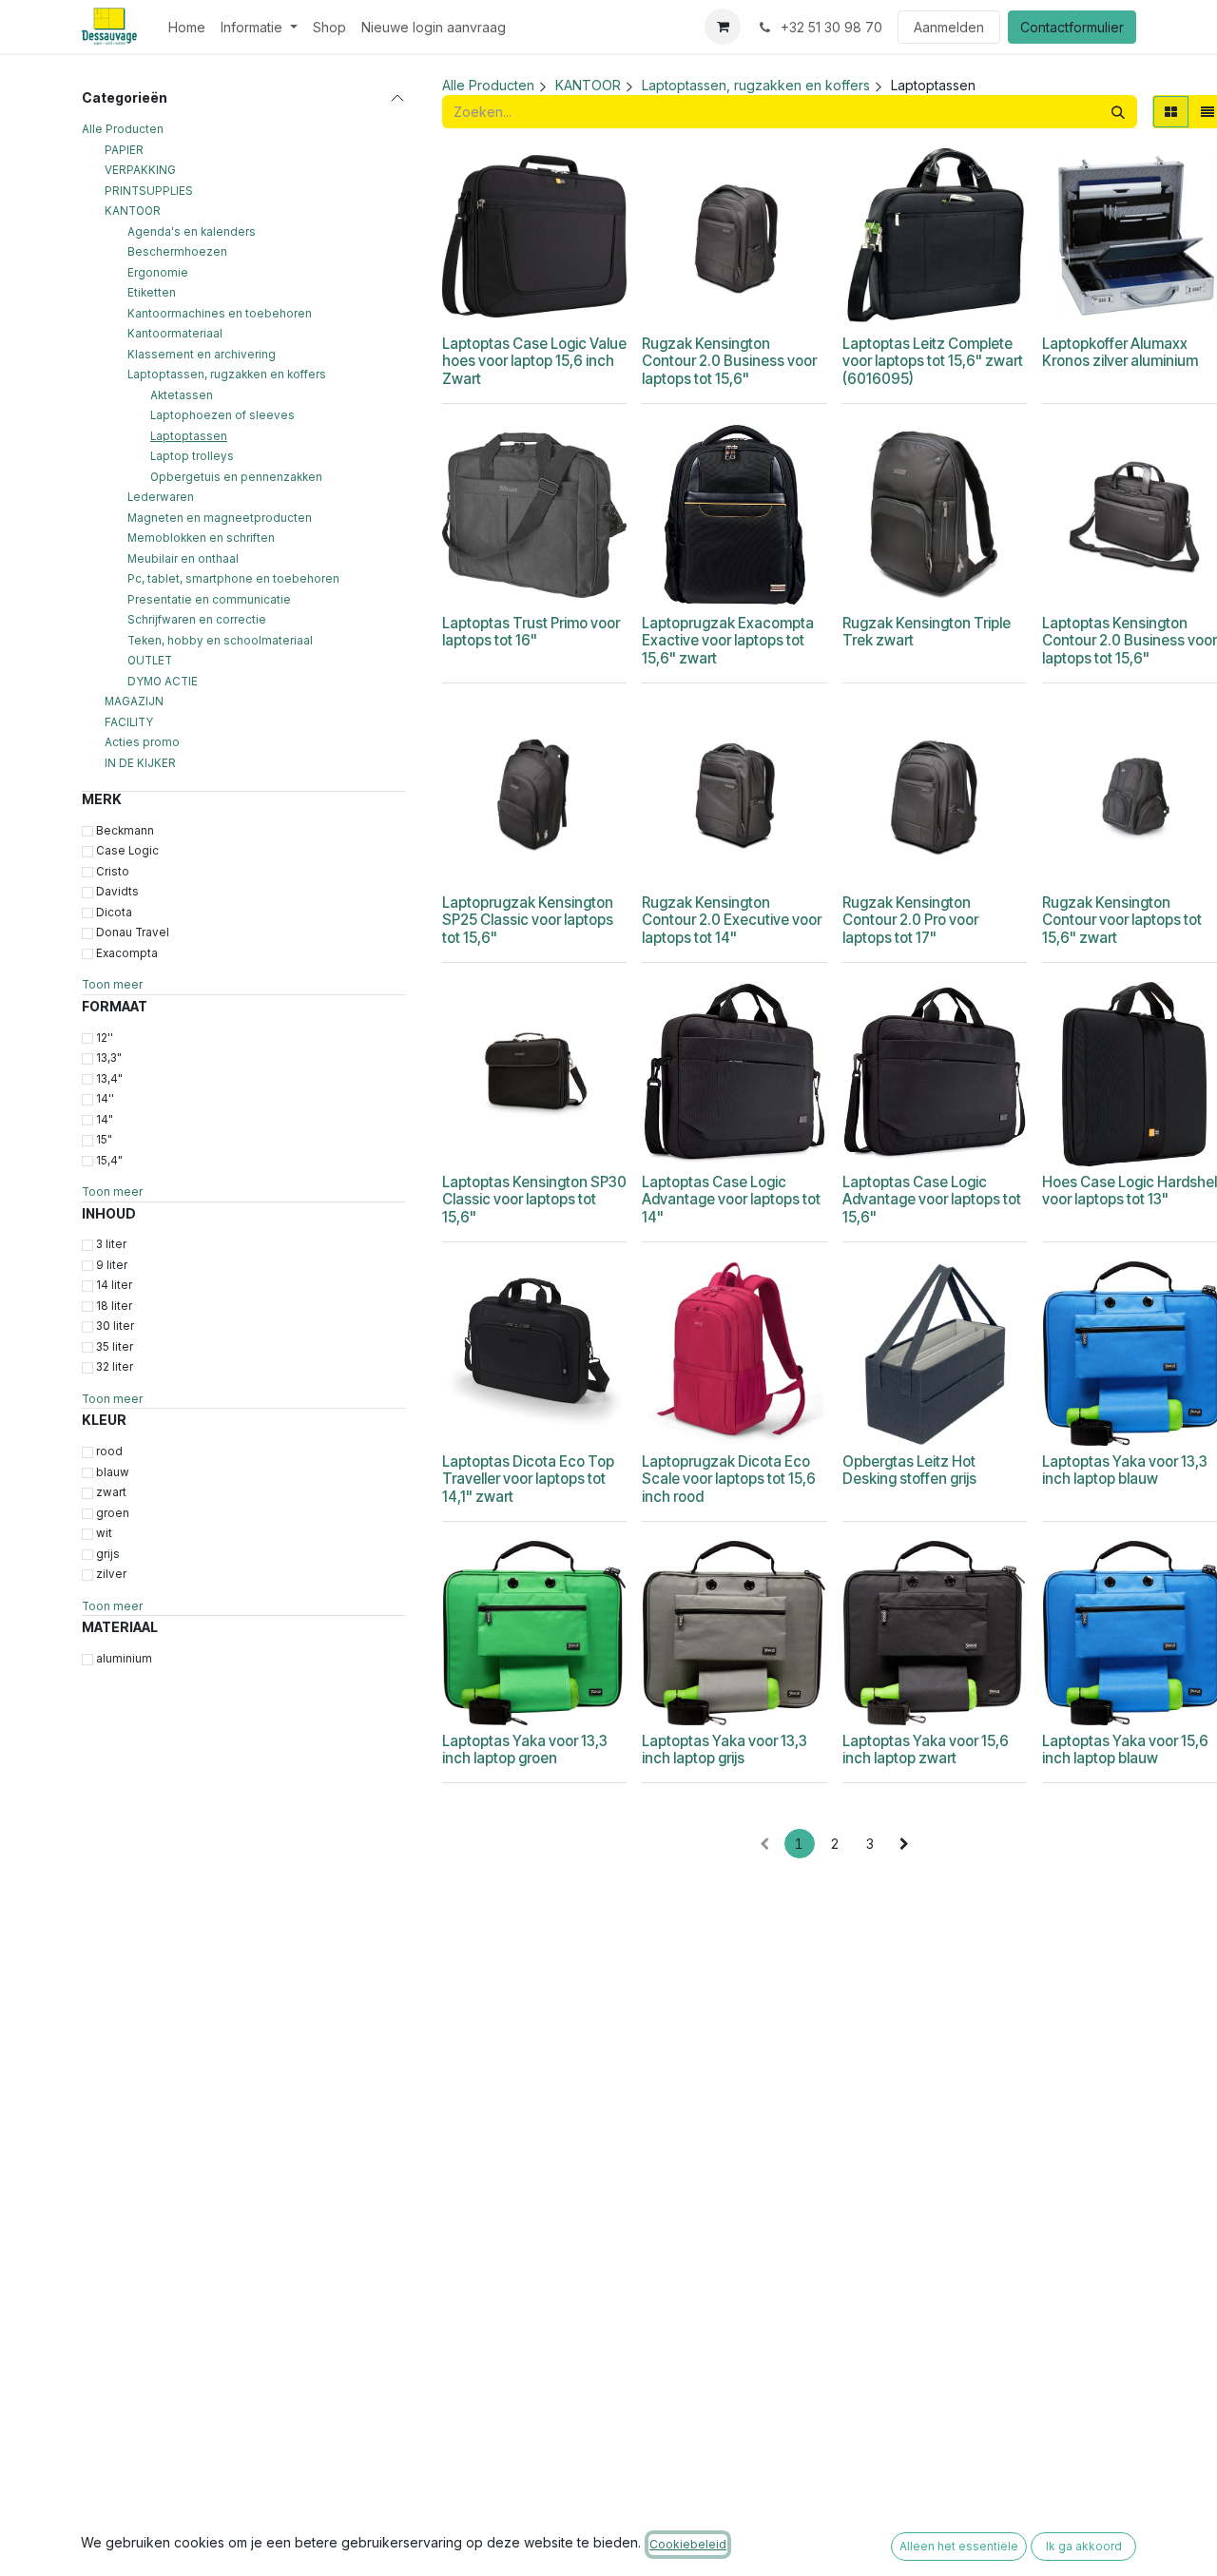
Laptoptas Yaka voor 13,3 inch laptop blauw (1125, 1470)
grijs (108, 1553)
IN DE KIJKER (140, 762)
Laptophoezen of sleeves (222, 415)
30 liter (115, 1326)
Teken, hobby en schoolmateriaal (220, 640)
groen (113, 1512)
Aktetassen (182, 394)
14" (105, 1119)
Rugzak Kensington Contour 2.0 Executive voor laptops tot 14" (732, 920)
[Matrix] (1171, 112)
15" (104, 1140)
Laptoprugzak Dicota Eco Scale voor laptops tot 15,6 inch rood (729, 1479)
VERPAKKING (140, 170)
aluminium (124, 1659)
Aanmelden (949, 27)
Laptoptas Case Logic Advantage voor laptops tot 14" (731, 1199)
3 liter (111, 1244)
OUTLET (150, 661)
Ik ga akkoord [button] (1084, 2546)
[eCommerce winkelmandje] (723, 27)
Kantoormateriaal (175, 334)
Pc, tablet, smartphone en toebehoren (233, 579)
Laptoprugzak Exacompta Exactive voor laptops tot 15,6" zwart (728, 640)
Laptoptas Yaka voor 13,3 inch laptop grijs (724, 1749)
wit (104, 1533)
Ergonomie (158, 272)
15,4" (109, 1160)
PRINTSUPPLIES (149, 190)
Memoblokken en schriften (201, 538)
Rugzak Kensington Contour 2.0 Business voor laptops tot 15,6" (729, 361)
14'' (105, 1099)
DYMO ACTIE (163, 681)
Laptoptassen (189, 435)
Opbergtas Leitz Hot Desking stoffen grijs (909, 1470)
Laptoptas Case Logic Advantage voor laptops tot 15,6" (932, 1199)
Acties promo (142, 742)
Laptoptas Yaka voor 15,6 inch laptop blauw (1125, 1749)
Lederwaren (161, 497)
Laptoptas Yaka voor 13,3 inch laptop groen (525, 1749)
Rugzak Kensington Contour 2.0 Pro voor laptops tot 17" (910, 920)
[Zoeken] (1118, 112)
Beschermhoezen (177, 252)
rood (109, 1451)
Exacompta (127, 953)
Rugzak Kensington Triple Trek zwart (927, 632)
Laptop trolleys (192, 456)
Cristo (113, 872)
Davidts (117, 892)
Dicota (114, 913)
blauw (113, 1471)
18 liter (114, 1306)
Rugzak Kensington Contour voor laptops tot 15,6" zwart (1122, 920)
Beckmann (125, 831)
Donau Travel (133, 932)
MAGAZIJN (134, 702)
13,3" (109, 1058)
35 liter (115, 1347)
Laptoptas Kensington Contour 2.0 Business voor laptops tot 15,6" (1130, 640)
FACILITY (129, 721)
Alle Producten (123, 129)
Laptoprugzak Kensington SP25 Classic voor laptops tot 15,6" (528, 920)
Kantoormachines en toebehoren (220, 313)
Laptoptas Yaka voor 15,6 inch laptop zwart (926, 1749)
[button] (522, 304)
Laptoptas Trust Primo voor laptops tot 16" (531, 632)
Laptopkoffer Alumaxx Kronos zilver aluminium (1120, 352)
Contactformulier (1072, 27)
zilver (111, 1574)
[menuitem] (187, 27)
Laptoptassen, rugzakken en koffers (227, 375)
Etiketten (152, 293)
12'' (105, 1037)
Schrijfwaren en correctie (197, 620)
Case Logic (127, 851)
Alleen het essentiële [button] (959, 2546)
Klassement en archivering (202, 354)
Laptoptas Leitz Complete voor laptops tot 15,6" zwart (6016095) (933, 361)
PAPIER (124, 149)
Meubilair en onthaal (183, 558)
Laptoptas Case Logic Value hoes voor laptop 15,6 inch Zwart (534, 361)
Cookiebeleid (688, 2544)
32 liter (115, 1367)
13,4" (109, 1078)
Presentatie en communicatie (209, 599)
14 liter (114, 1285)
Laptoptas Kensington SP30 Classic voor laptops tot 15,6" (534, 1199)
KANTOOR (133, 211)
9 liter (112, 1265)
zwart (111, 1492)
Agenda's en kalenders (192, 231)
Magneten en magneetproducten (220, 517)
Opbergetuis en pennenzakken (236, 476)
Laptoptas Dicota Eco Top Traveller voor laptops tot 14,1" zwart (528, 1479)
